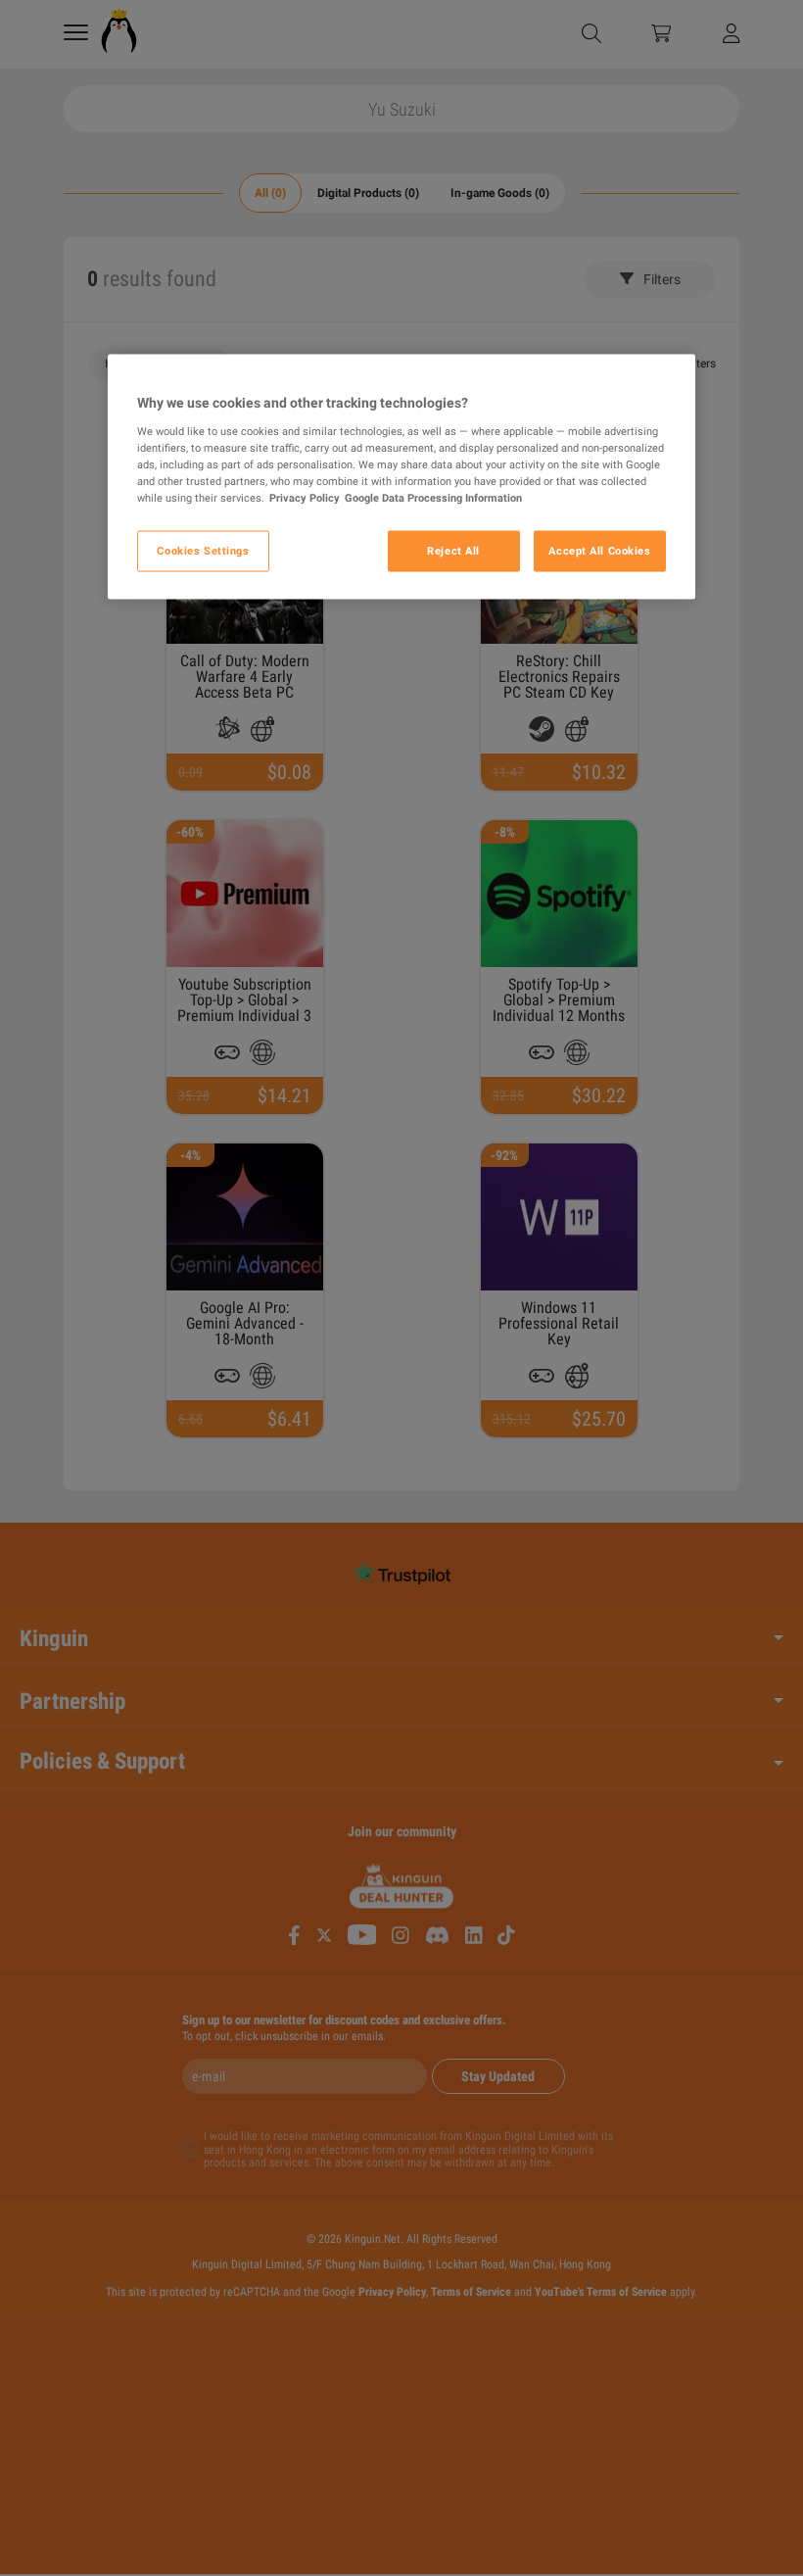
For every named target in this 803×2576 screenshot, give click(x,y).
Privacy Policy (305, 498)
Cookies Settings (203, 551)
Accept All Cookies (599, 551)
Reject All (453, 551)
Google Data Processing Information (433, 498)
